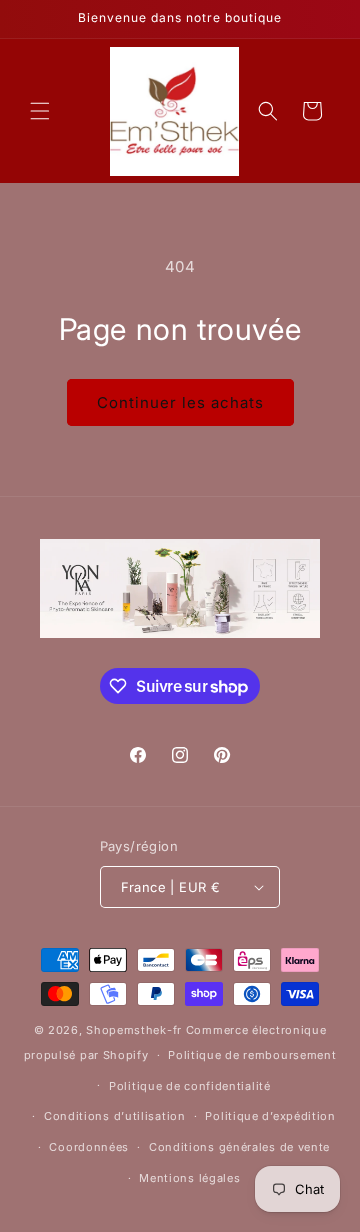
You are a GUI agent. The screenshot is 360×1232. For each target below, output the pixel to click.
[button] (40, 111)
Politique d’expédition (270, 1116)
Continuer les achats (180, 402)
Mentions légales (189, 1178)
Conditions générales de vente (239, 1147)
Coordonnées (89, 1147)
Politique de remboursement (252, 1055)
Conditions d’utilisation (115, 1116)
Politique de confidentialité (190, 1086)
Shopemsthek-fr (134, 1030)
